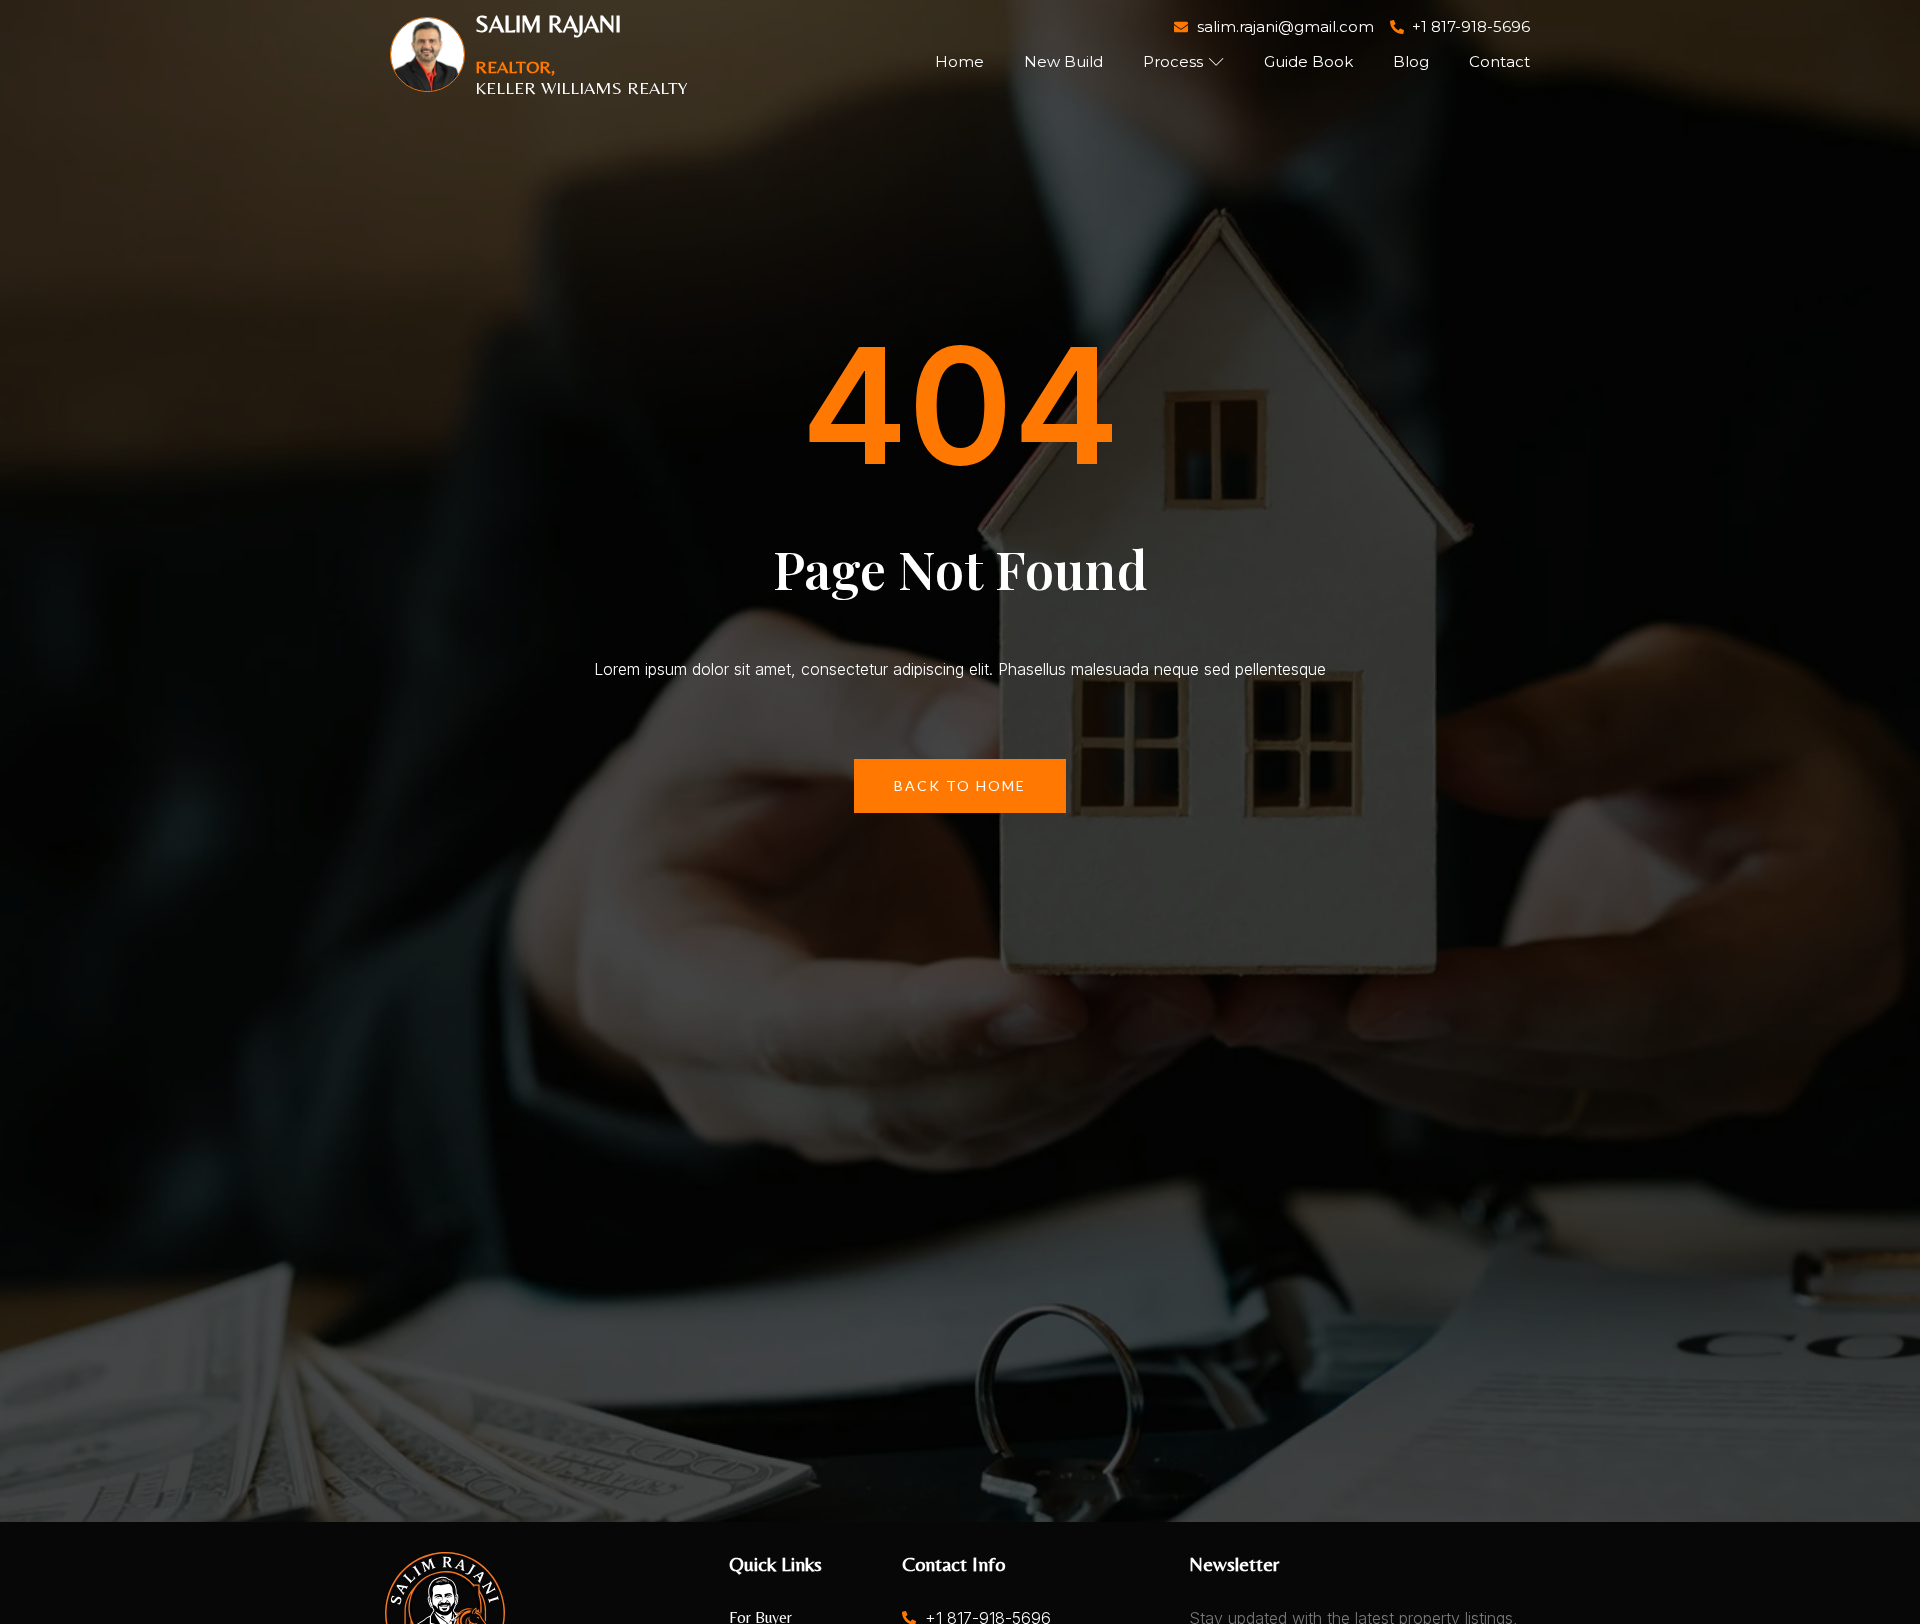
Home (959, 61)
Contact (1499, 61)
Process (1173, 61)
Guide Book (1308, 61)
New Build (1063, 61)
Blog (1411, 61)
